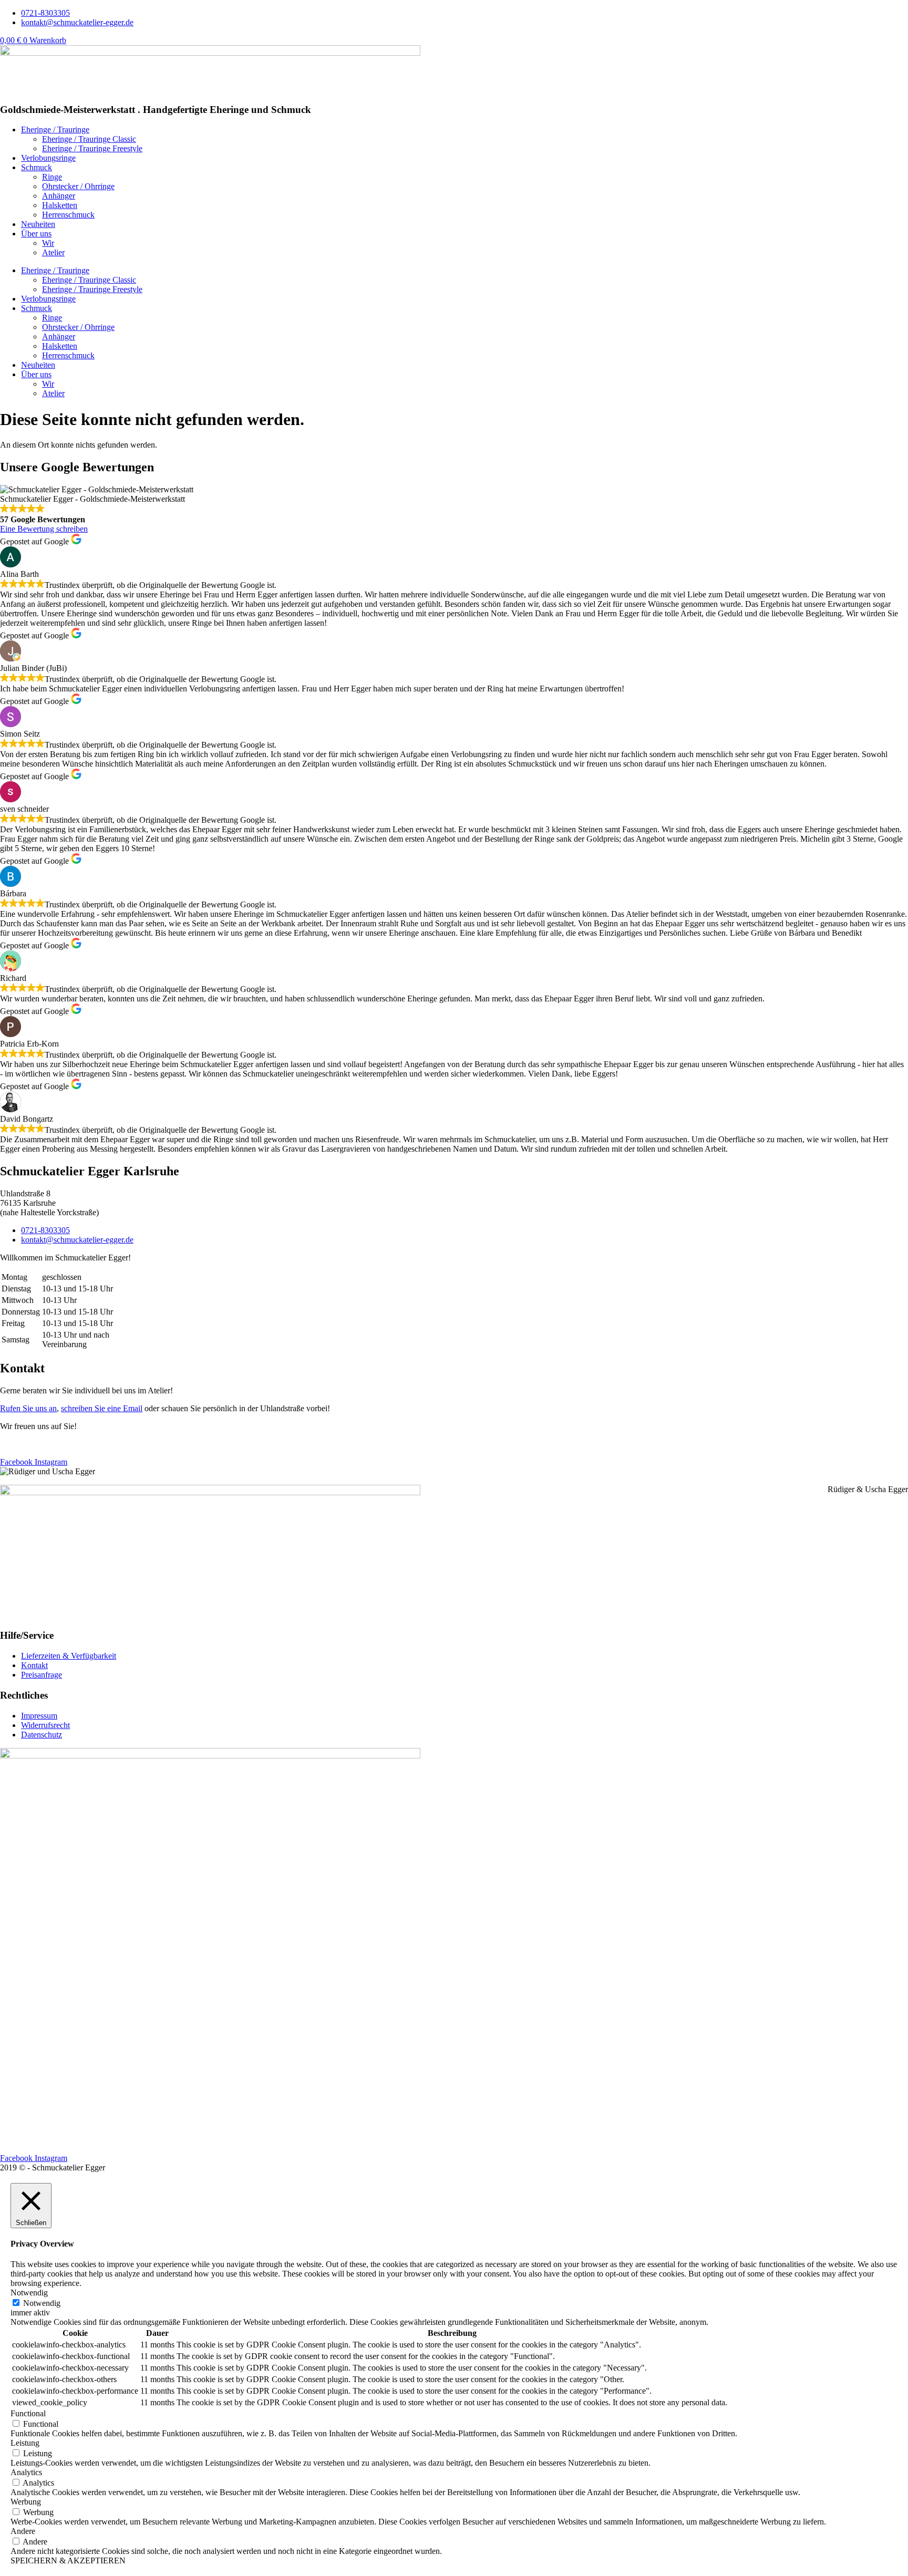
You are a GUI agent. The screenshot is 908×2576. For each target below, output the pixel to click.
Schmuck (37, 167)
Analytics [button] (26, 2472)
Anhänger (59, 196)
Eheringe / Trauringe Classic (89, 139)
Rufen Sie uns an (28, 1408)
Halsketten (60, 205)
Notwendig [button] (29, 2293)
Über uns (36, 234)
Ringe (52, 177)
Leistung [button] (25, 2443)
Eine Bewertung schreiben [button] (44, 529)
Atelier (53, 252)
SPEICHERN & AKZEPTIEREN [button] (68, 2561)
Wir (48, 243)
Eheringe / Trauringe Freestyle (92, 148)
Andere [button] (23, 2531)
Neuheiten (38, 224)
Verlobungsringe (48, 158)
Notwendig (42, 2303)
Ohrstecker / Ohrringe (78, 186)
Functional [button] (28, 2413)
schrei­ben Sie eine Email (102, 1408)
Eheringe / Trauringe (55, 130)
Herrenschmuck (68, 215)
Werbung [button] (26, 2502)
